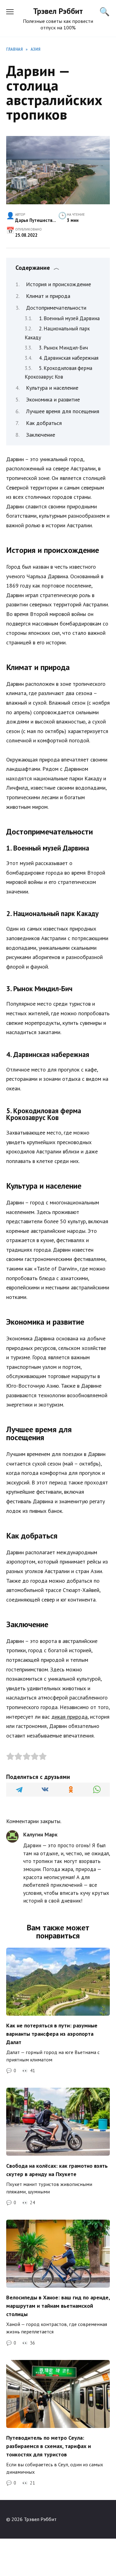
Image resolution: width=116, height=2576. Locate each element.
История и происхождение (58, 284)
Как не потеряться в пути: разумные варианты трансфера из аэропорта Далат (52, 2034)
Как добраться (44, 423)
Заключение (41, 435)
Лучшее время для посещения (63, 411)
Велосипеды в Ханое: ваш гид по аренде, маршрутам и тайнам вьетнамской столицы (58, 2306)
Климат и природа (48, 296)
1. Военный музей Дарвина (69, 318)
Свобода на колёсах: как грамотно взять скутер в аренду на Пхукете (57, 2170)
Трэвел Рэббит (58, 11)
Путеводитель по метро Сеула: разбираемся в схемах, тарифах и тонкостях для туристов (49, 2446)
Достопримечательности (56, 308)
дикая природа (69, 1717)
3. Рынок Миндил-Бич (63, 348)
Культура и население (52, 388)
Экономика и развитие (53, 399)
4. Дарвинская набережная (69, 358)
